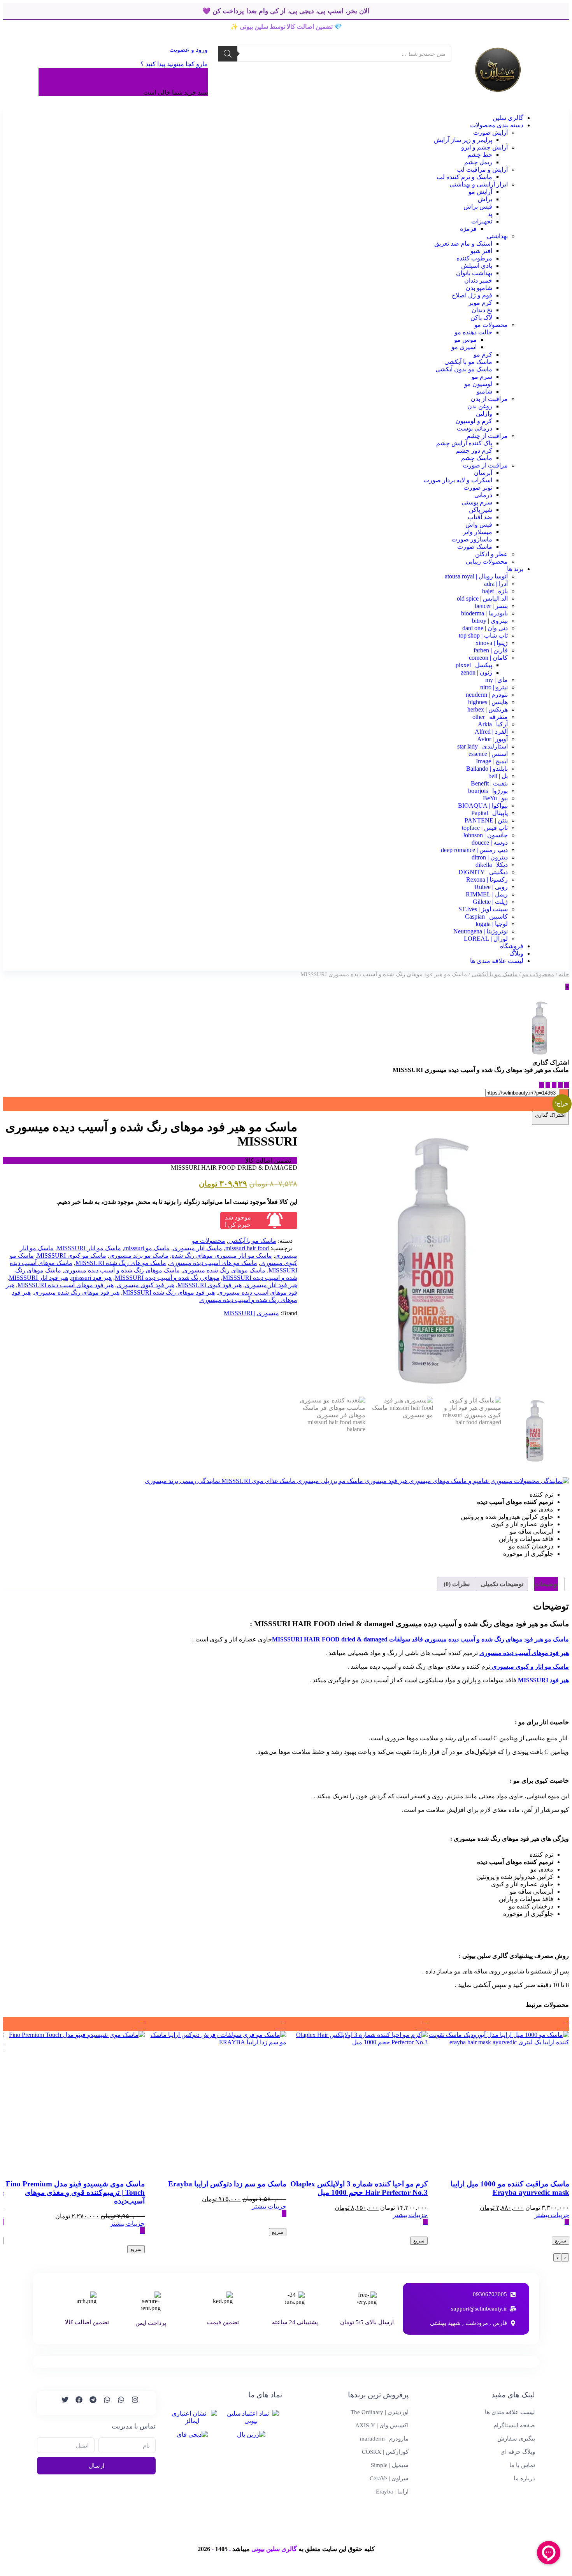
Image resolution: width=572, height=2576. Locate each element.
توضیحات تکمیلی (502, 1584)
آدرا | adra (496, 584)
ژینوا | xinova (492, 643)
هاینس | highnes (488, 702)
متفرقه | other (490, 717)
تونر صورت (478, 488)
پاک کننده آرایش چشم (464, 443)
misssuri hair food (247, 1248)
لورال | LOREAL (486, 939)
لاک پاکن (481, 317)
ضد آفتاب (480, 517)
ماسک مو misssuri (147, 1248)
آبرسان (483, 473)
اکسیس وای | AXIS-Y (382, 2425)
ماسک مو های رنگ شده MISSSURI (121, 1263)
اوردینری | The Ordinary (380, 2412)
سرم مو (482, 377)
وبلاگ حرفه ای (518, 2452)
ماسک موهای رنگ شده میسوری (224, 1270)
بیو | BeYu (495, 798)
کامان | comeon (488, 658)
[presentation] (565, 2257)
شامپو (484, 391)
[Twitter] (61, 2403)
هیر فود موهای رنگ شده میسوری (77, 1292)
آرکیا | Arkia (493, 724)
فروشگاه (512, 946)
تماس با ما (522, 2465)
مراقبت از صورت (485, 465)
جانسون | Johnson (485, 835)
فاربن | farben (491, 650)
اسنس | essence (488, 754)
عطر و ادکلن (491, 554)
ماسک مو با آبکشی (468, 362)
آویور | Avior (492, 739)
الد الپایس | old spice (482, 598)
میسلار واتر (478, 532)
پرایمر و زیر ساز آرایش (463, 140)
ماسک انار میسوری (197, 1248)
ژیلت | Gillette (490, 902)
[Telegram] (89, 2403)
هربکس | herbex (488, 709)
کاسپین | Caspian (486, 916)
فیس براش (478, 206)
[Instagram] (132, 2403)
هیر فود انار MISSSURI (39, 1278)
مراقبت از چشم (487, 436)
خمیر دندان (478, 280)
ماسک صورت (475, 547)
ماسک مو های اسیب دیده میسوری (213, 1263)
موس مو (465, 340)
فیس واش (479, 525)
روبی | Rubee (491, 887)
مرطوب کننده (474, 258)
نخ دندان (482, 310)
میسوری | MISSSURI (251, 1313)
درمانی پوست (475, 428)
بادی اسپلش (477, 266)
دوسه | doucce (490, 843)
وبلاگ (516, 953)
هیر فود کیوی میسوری (146, 1285)
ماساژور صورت (472, 539)
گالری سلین (508, 118)
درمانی (483, 495)
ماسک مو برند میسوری (139, 1255)
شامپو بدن (479, 288)
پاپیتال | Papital (490, 813)
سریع (561, 2241)
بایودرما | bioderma (484, 613)
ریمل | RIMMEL (487, 894)
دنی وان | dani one (485, 628)
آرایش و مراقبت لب (482, 170)
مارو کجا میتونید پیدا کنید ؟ (174, 64)
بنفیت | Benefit (489, 783)
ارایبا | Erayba (392, 2492)
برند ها (515, 569)
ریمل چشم (478, 162)
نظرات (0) (457, 1584)
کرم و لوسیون (474, 421)
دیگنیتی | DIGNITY (483, 872)
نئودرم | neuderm (487, 695)
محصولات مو (491, 325)
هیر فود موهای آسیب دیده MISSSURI (66, 1285)
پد (490, 214)
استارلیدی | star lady (483, 746)
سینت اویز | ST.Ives (483, 909)
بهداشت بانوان (474, 273)
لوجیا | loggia (492, 924)
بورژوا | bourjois (488, 791)
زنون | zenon (476, 672)
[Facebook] (75, 2403)
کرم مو (483, 354)
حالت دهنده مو (473, 332)
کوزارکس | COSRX (385, 2452)
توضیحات (546, 1584)
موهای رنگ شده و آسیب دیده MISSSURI (167, 1278)
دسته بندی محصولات (497, 125)
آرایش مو (480, 192)
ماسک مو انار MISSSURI (89, 1248)
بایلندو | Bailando (487, 769)
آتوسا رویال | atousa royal (476, 576)
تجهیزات (482, 221)
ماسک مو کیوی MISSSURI (72, 1255)
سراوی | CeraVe (389, 2478)
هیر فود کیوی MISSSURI (210, 1285)
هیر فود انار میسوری (271, 1285)
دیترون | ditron (490, 857)
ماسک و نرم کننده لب (464, 177)
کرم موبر (480, 303)
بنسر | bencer (491, 606)
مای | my (497, 680)
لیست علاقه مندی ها (497, 961)
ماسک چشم (477, 458)
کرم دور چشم (474, 451)
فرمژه (468, 229)
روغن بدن (480, 406)
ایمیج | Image (492, 761)
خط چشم (480, 155)
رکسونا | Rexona (487, 879)
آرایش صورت (490, 133)
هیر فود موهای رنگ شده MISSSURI (169, 1292)
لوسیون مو (478, 384)
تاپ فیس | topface (485, 828)
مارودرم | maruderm (384, 2439)
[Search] (228, 54)
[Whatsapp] (118, 2403)
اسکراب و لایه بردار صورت (458, 480)
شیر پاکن (481, 510)
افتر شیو (481, 251)
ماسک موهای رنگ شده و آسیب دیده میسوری (122, 1270)
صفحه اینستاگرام (514, 2425)
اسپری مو (464, 347)
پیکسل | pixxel (474, 665)
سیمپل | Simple (390, 2465)
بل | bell (498, 776)
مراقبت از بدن (489, 399)
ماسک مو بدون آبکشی (464, 369)
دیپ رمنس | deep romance (474, 850)
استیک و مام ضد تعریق (463, 243)
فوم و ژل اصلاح (472, 295)
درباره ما (524, 2478)
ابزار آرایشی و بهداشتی (479, 184)
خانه (564, 974)
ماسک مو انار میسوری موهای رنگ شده (222, 1255)
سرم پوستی (477, 502)
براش (485, 199)
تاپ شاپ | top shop (483, 635)
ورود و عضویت (188, 50)
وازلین (484, 414)
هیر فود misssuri (91, 1278)
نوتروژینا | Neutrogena (481, 931)
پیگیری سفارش (516, 2439)
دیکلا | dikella (492, 865)
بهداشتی (497, 236)
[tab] (546, 1584)
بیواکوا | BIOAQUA (483, 806)
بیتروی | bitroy (490, 621)
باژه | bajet (495, 591)
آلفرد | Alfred (491, 732)
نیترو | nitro (494, 687)
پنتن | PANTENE (486, 820)
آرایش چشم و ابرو (484, 147)
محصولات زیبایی (487, 561)
